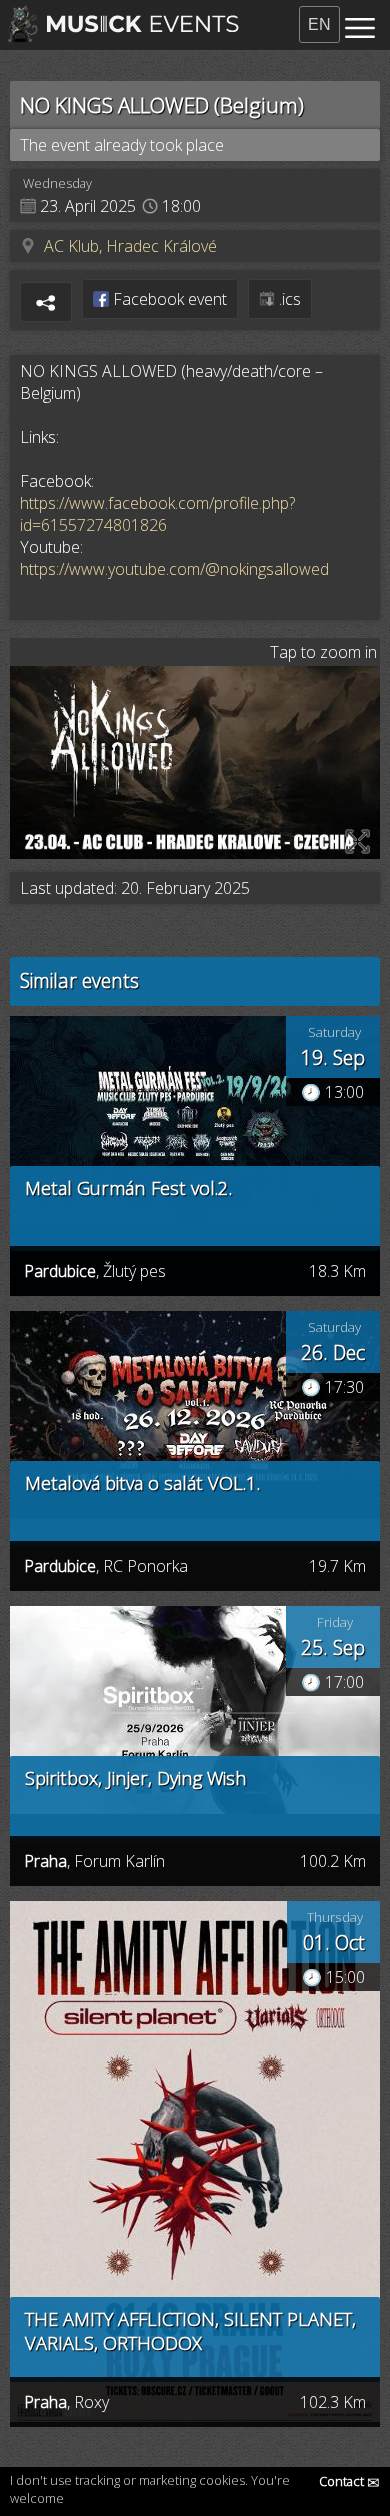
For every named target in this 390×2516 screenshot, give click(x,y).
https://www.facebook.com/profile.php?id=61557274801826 (157, 514)
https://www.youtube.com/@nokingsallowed (174, 569)
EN (319, 24)
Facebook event (168, 299)
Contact (349, 2481)
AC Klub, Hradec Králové (130, 246)
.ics (288, 299)
